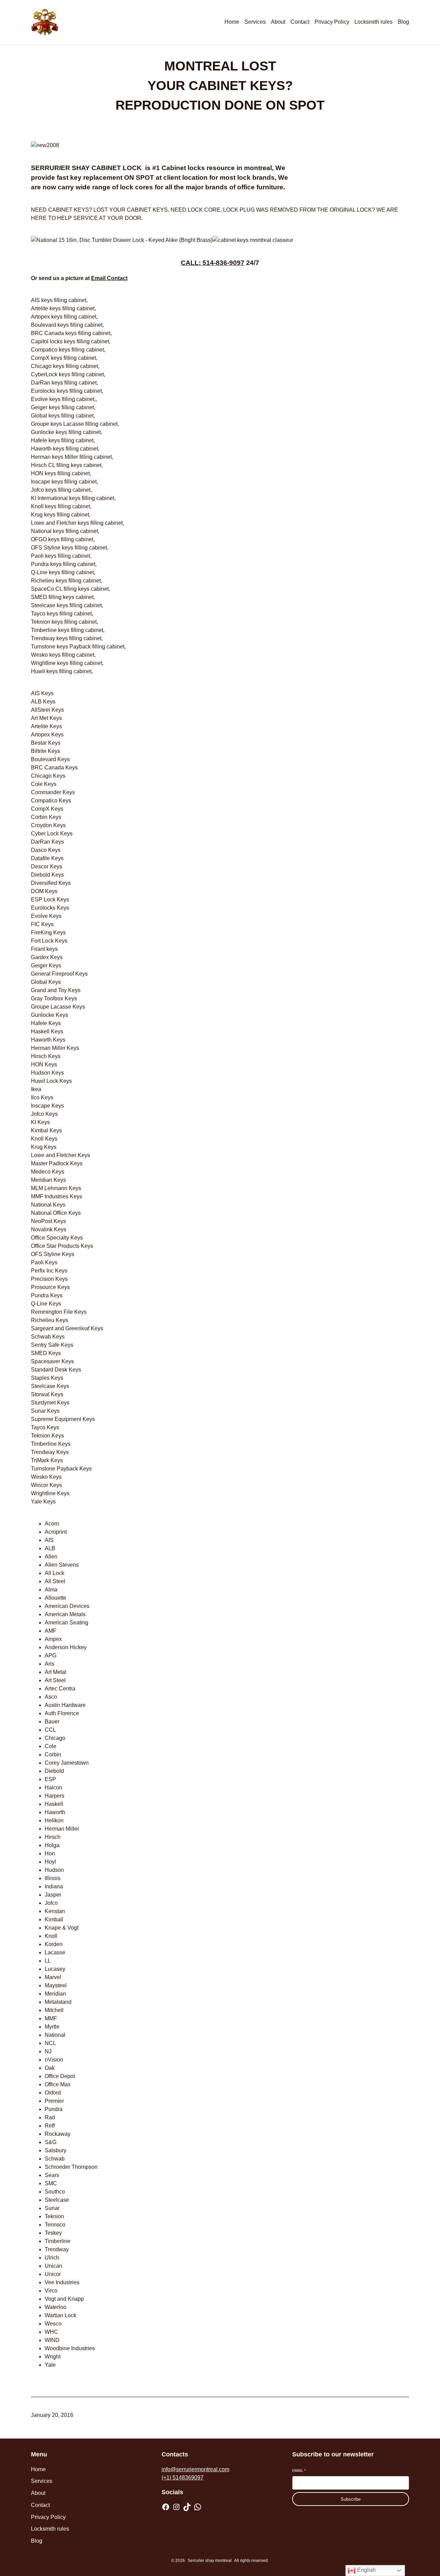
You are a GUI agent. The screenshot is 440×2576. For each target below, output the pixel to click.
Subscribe (351, 2499)
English (366, 2570)
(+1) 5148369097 (183, 2478)
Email (299, 2470)
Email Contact (109, 278)
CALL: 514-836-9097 (213, 263)
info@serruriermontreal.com (195, 2469)
